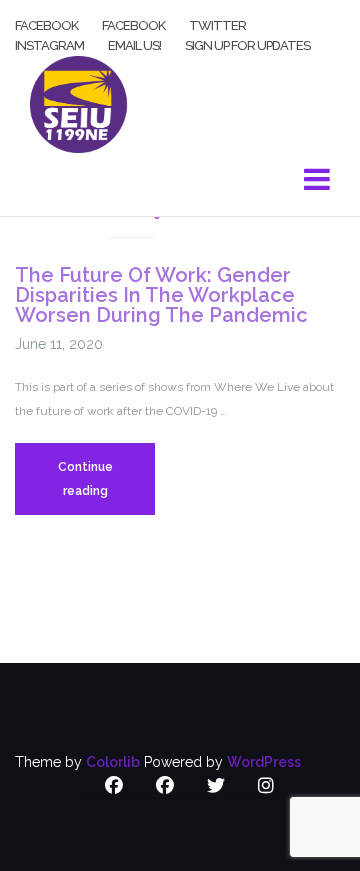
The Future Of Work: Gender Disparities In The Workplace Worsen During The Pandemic (161, 295)
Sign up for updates (247, 44)
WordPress (264, 762)
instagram (49, 44)
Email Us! (134, 44)
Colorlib (113, 762)
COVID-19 (130, 213)
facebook (46, 24)
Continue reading (106, 487)
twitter (217, 24)
